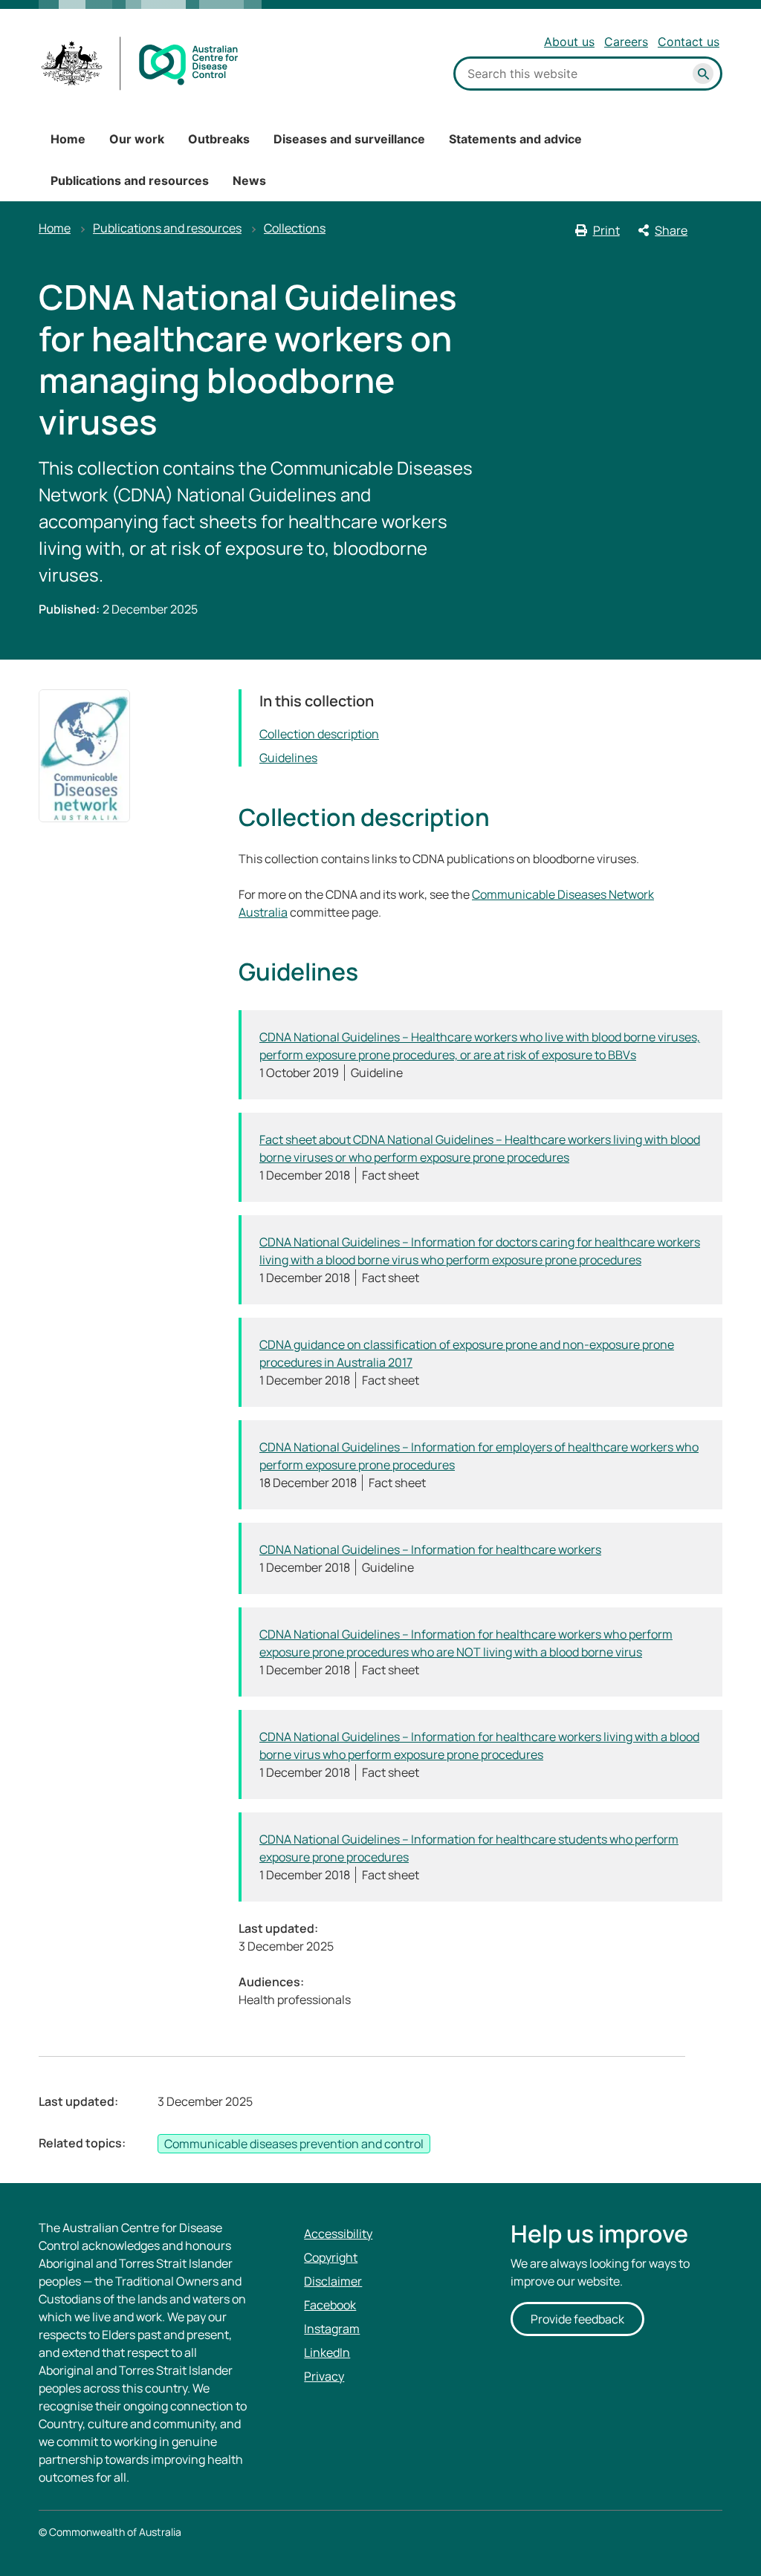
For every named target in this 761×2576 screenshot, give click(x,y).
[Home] (140, 64)
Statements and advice (515, 139)
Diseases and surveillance (349, 139)
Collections (295, 228)
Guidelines (288, 758)
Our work (137, 139)
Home (68, 139)
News (249, 180)
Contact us (689, 42)
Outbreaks (219, 139)
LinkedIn (327, 2352)
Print (606, 230)
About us (569, 42)
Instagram (332, 2329)
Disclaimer (333, 2281)
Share (671, 230)
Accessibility (338, 2234)
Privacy (324, 2376)
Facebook (330, 2305)
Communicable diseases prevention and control (294, 2144)
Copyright (331, 2257)
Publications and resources (130, 180)
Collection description (319, 734)
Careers (626, 42)
